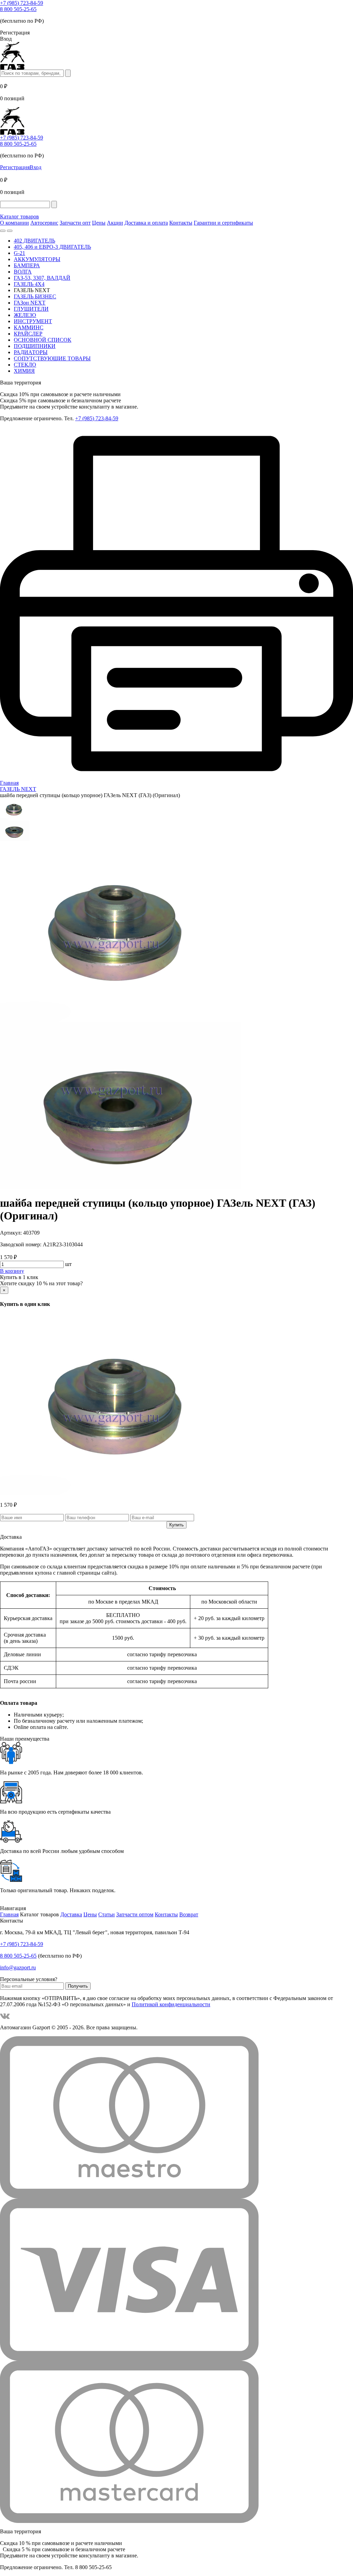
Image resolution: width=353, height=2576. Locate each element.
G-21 (19, 253)
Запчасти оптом (135, 1914)
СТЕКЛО (25, 365)
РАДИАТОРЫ (31, 352)
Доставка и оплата (146, 223)
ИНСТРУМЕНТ (33, 321)
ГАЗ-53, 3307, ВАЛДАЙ (42, 278)
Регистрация (15, 167)
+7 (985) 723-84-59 (22, 3)
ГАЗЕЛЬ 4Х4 (29, 284)
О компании (14, 223)
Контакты (181, 223)
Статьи (107, 1914)
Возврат (189, 1914)
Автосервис (44, 223)
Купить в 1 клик (19, 1277)
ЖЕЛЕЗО (25, 315)
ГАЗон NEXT (30, 303)
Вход (36, 167)
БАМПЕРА (27, 265)
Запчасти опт (75, 223)
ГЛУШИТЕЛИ (31, 309)
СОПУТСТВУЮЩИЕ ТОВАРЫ (52, 358)
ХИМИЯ (24, 371)
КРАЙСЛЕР (28, 334)
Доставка (71, 1914)
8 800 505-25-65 (18, 9)
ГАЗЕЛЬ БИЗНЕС (35, 296)
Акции (115, 223)
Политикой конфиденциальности (171, 2004)
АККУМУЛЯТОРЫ (37, 259)
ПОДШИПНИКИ (35, 346)
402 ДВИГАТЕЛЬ (34, 241)
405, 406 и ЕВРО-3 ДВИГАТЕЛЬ (52, 247)
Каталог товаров (19, 217)
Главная (9, 1914)
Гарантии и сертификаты (223, 223)
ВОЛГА (23, 272)
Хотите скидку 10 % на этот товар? (41, 1283)
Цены (99, 223)
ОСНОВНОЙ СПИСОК (43, 340)
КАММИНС (29, 327)
